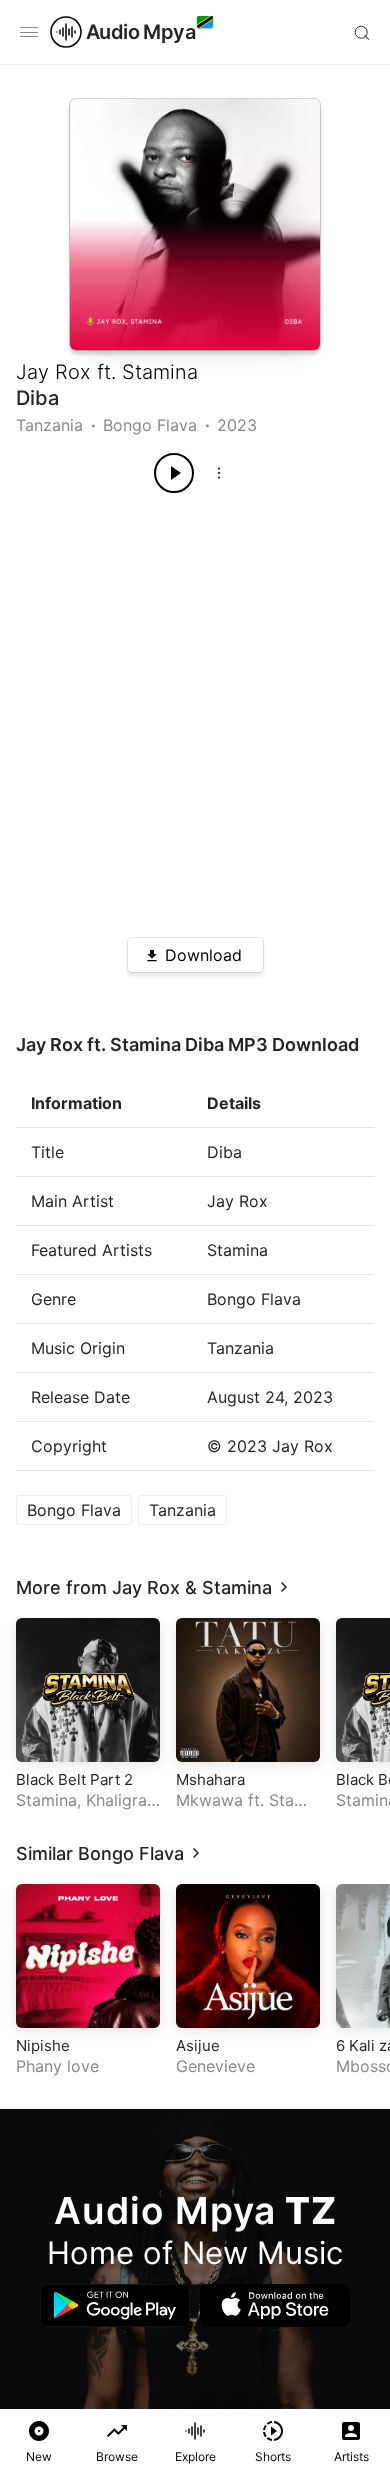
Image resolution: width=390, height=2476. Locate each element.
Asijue (198, 2045)
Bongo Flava (150, 425)
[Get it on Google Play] (115, 2305)
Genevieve (215, 2066)
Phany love (57, 2066)
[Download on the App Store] (275, 2305)
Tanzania (49, 425)
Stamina (160, 372)
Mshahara (210, 1779)
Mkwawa (209, 1800)
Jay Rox (53, 372)
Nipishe (43, 2045)
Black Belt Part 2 (74, 1779)
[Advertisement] (195, 708)
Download (203, 955)
